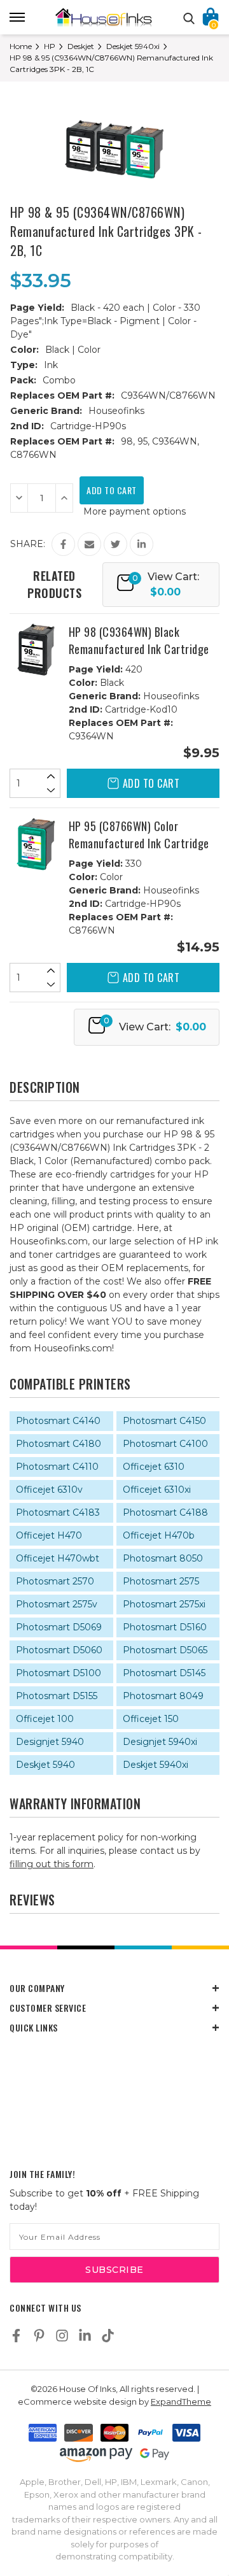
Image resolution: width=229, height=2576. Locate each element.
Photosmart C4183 (58, 1512)
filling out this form (52, 1864)
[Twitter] (115, 544)
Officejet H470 (49, 1535)
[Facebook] (63, 544)
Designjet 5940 (50, 1742)
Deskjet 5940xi (156, 1765)
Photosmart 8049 (163, 1696)
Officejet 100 (45, 1719)
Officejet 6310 (154, 1467)
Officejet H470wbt (58, 1558)
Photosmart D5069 (59, 1627)
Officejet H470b (159, 1535)
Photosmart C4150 (164, 1421)
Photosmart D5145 (164, 1673)
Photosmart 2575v (57, 1604)
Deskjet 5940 (45, 1765)
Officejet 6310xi (157, 1490)
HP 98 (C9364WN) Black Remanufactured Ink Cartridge (139, 640)
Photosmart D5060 (59, 1650)
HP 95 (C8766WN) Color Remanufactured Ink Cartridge (139, 835)
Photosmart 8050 (163, 1558)
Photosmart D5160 (165, 1627)
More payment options (135, 511)
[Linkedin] (142, 544)
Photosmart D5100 (59, 1673)
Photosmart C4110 (57, 1467)
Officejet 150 (151, 1719)
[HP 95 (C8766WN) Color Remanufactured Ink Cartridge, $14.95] (36, 844)
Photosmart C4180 (59, 1444)
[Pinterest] (39, 2336)
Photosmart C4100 (165, 1444)
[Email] (89, 544)
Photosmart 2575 (161, 1581)
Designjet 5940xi (160, 1742)
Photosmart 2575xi (164, 1604)
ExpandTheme (181, 2402)
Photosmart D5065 (165, 1650)
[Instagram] (62, 2336)
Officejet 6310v (49, 1490)
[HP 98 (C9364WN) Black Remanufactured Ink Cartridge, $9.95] (36, 650)
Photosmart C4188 (165, 1512)
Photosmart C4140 (58, 1421)
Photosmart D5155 (57, 1696)
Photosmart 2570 (55, 1581)
